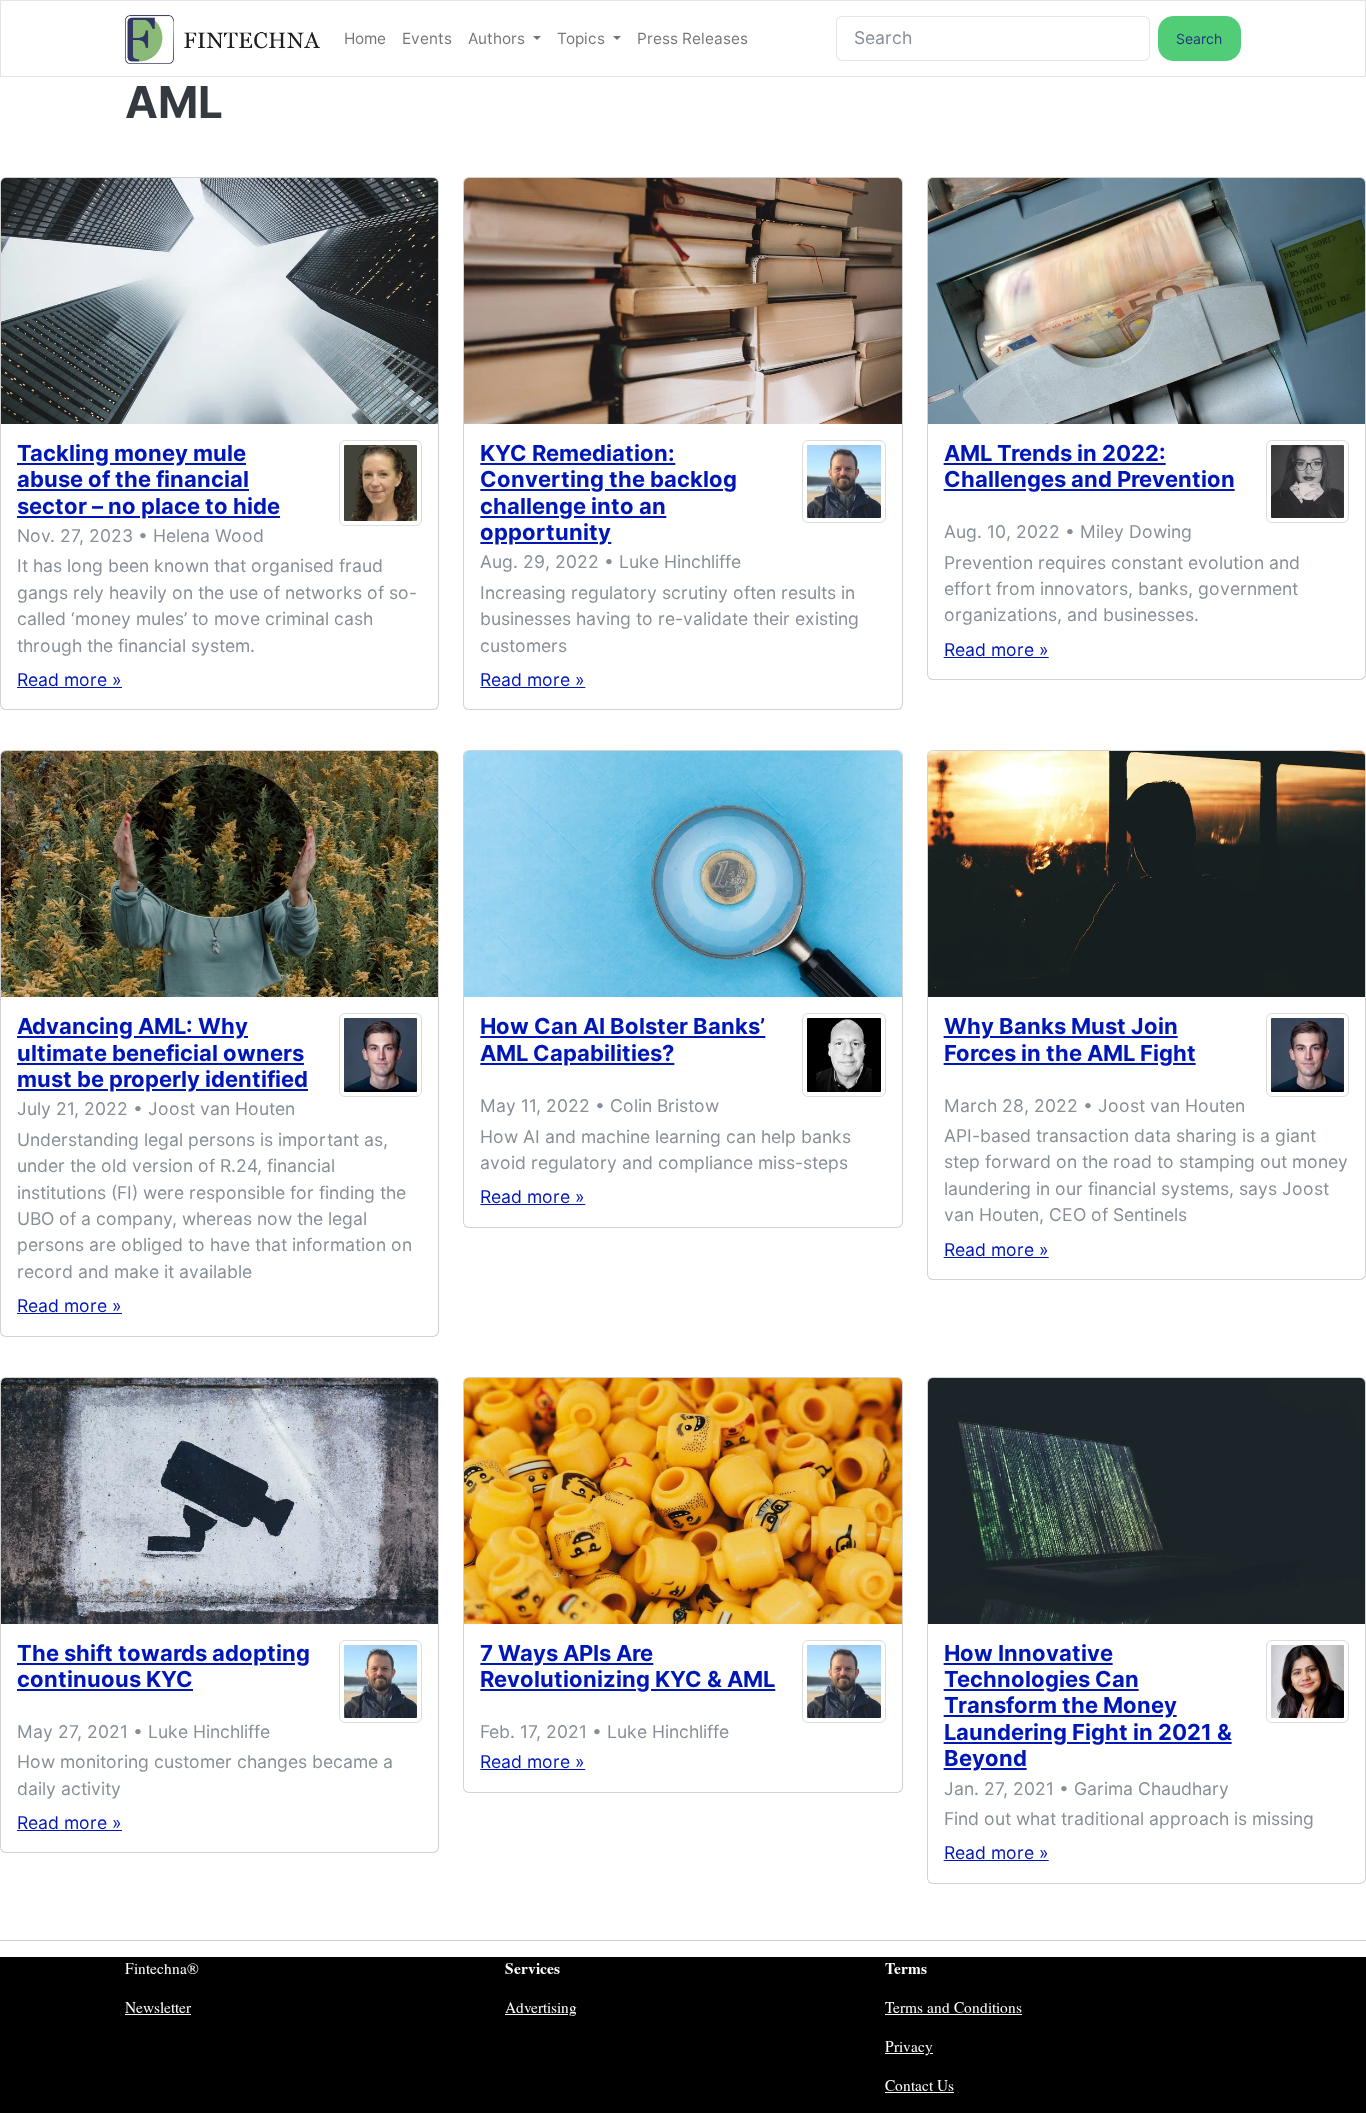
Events (427, 38)
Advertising (541, 2007)
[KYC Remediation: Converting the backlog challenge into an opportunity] (682, 301)
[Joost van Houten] (380, 1056)
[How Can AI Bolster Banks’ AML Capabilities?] (682, 874)
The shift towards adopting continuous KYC (163, 1666)
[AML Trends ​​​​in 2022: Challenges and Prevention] (1146, 301)
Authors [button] (498, 38)
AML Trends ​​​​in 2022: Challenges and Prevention (1089, 466)
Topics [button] (583, 38)
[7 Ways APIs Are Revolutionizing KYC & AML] (682, 1501)
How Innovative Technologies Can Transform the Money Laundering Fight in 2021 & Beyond (1088, 1706)
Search (1199, 38)
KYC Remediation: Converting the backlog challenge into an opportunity (608, 492)
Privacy (909, 2046)
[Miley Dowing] (1307, 481)
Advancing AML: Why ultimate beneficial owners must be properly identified (162, 1052)
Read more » (69, 679)
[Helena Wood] (380, 483)
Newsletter (158, 2007)
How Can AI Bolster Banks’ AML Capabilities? (622, 1039)
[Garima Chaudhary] (1307, 1710)
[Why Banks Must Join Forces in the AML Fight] (1146, 874)
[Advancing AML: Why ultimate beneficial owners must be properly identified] (219, 874)
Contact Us (919, 2085)
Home (365, 38)
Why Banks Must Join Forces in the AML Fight (1070, 1039)
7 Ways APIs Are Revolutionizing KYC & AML (627, 1666)
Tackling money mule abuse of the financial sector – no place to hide (148, 479)
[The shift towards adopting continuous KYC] (219, 1501)
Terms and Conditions (953, 2007)
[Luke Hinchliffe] (843, 497)
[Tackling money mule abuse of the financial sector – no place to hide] (219, 301)
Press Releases (692, 38)
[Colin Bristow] (843, 1055)
